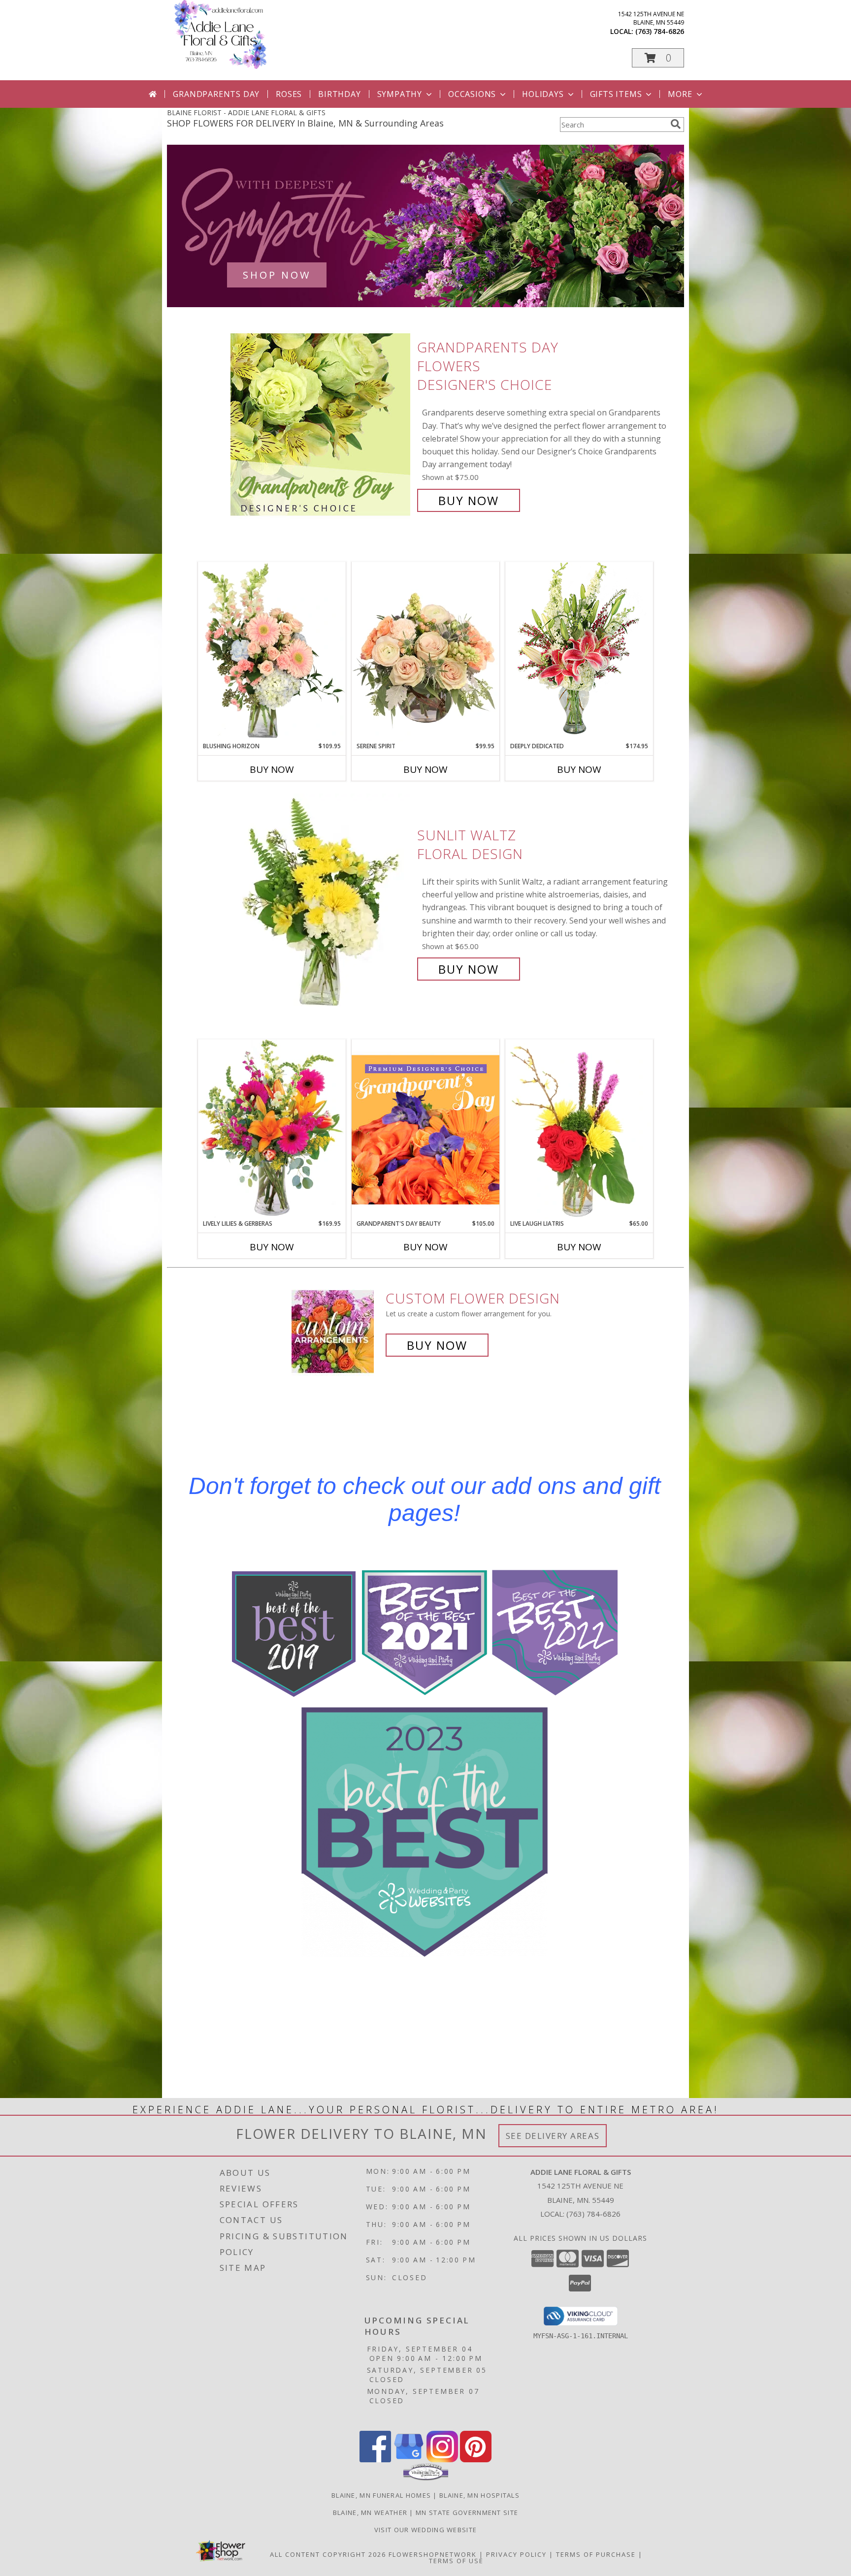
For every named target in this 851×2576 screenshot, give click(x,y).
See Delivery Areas (553, 2136)
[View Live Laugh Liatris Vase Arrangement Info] (579, 1129)
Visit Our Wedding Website (426, 2530)
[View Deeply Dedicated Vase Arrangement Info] (579, 652)
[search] (676, 124)
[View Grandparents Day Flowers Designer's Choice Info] (321, 424)
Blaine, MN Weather (370, 2512)
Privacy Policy (516, 2554)
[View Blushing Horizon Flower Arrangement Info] (272, 652)
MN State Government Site (467, 2512)
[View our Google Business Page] (409, 2460)
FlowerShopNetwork (433, 2554)
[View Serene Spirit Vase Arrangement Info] (425, 652)
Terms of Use (456, 2561)
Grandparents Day (216, 94)
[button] (658, 58)
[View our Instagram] (442, 2460)
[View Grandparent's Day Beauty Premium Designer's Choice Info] (425, 1129)
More (680, 94)
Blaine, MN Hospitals (479, 2495)
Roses (289, 94)
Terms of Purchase (596, 2554)
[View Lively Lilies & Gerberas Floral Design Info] (272, 1129)
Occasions (472, 94)
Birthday (339, 94)
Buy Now (469, 500)
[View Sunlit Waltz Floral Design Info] (321, 902)
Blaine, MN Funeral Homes (381, 2495)
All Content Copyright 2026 (328, 2554)
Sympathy (400, 94)
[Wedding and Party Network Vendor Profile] (426, 2478)
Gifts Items (616, 94)
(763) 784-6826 (660, 31)
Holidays (543, 94)
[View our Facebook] (375, 2460)
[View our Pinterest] (476, 2460)
